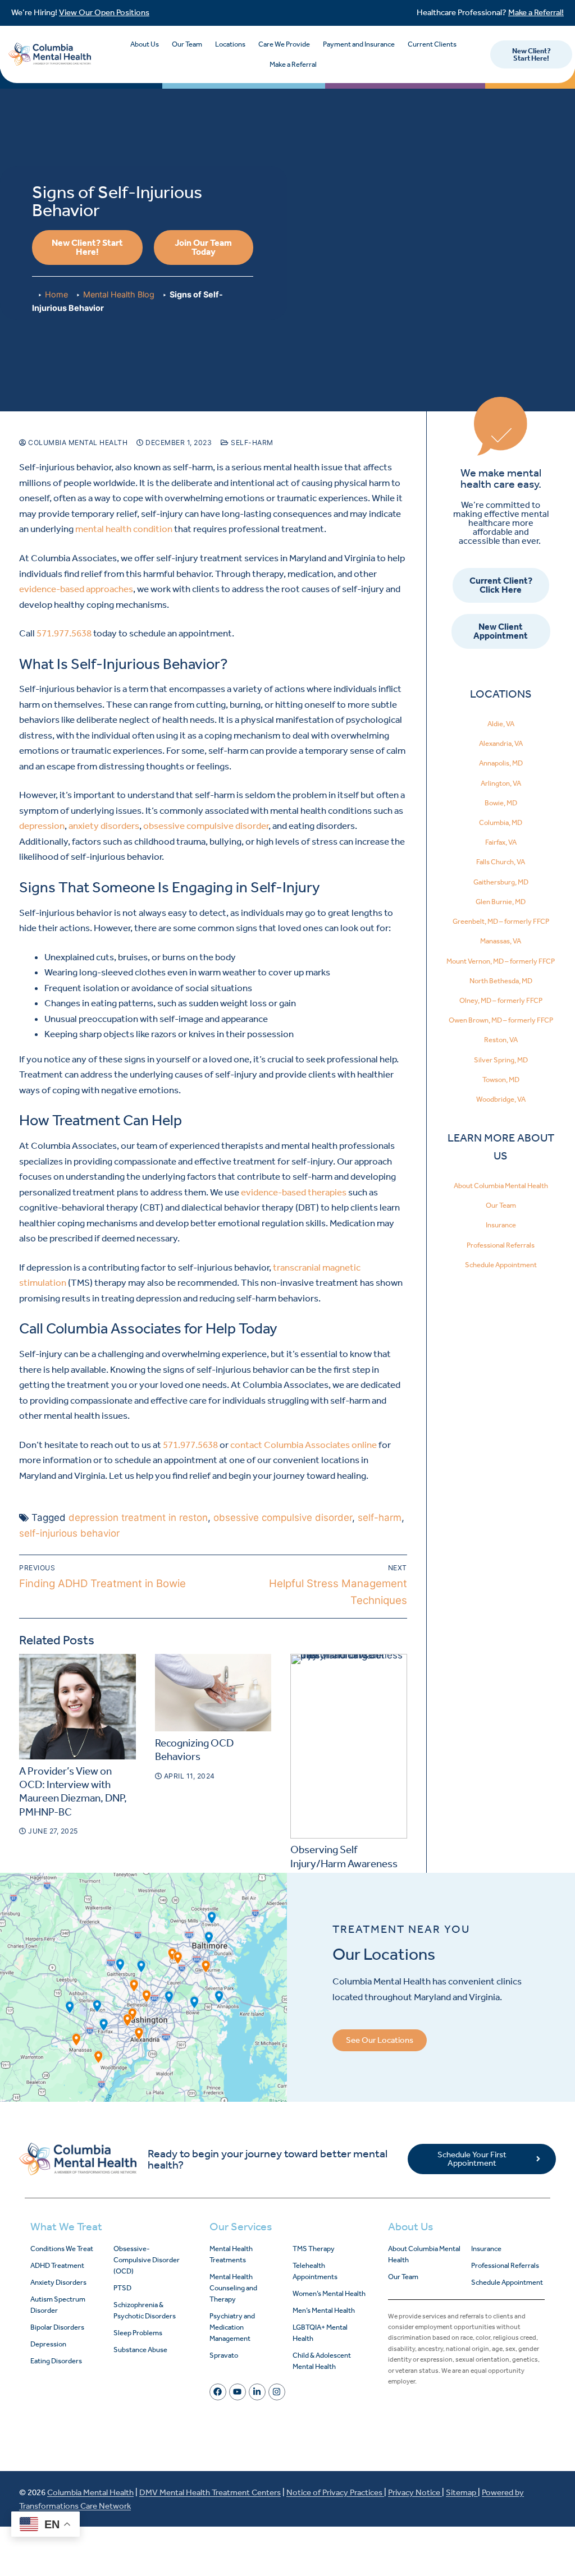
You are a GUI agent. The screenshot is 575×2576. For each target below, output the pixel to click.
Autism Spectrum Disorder (58, 2305)
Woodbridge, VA (501, 1099)
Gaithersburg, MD (501, 882)
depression (42, 826)
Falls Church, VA (501, 862)
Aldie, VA (501, 724)
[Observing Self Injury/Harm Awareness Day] (349, 1746)
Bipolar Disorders (57, 2327)
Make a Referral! (536, 12)
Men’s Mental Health (324, 2310)
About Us (145, 44)
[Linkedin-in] (257, 2392)
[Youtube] (238, 2392)
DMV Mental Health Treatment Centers (210, 2492)
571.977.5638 (64, 633)
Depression (48, 2344)
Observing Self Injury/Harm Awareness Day (344, 1864)
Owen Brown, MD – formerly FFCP (501, 1020)
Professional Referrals (501, 1245)
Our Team (187, 44)
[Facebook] (218, 2392)
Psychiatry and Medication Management (232, 2327)
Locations (230, 44)
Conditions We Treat (62, 2249)
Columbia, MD (501, 822)
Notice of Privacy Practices (335, 2492)
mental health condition (124, 529)
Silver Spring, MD (501, 1060)
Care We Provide (284, 44)
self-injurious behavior (69, 1533)
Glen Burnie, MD (501, 902)
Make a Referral (293, 64)
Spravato (224, 2355)
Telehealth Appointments (315, 2271)
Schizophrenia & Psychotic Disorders (145, 2310)
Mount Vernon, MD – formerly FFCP (501, 961)
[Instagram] (277, 2392)
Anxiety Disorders (58, 2282)
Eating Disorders (56, 2361)
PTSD (122, 2288)
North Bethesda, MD (501, 981)
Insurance (501, 1225)
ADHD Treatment (57, 2265)
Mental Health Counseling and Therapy (233, 2288)
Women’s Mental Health (329, 2293)
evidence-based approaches (76, 589)
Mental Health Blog (119, 294)
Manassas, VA (501, 941)
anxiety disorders (104, 826)
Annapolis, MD (501, 763)
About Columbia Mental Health (501, 1186)
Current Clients (432, 44)
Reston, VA (501, 1040)
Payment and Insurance (359, 44)
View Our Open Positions (104, 12)
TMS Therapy (314, 2249)
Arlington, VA (501, 783)
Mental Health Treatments (231, 2254)
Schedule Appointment (501, 1265)
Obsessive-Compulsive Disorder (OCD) (147, 2260)
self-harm (380, 1518)
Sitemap (462, 2492)
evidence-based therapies (294, 1192)
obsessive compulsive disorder (206, 826)
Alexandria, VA (501, 743)
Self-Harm (251, 443)
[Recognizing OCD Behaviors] (213, 1693)
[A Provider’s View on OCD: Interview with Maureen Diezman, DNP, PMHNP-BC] (77, 1707)
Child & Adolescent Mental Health (322, 2361)
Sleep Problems (138, 2333)
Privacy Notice (415, 2492)
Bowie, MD (501, 803)
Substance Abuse (140, 2350)
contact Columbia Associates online (304, 1445)
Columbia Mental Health (77, 443)
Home (56, 294)
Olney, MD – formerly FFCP (501, 1000)
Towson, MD (501, 1080)
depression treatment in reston (138, 1518)
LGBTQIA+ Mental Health (320, 2333)
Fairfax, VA (501, 842)
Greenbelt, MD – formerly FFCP (501, 921)
